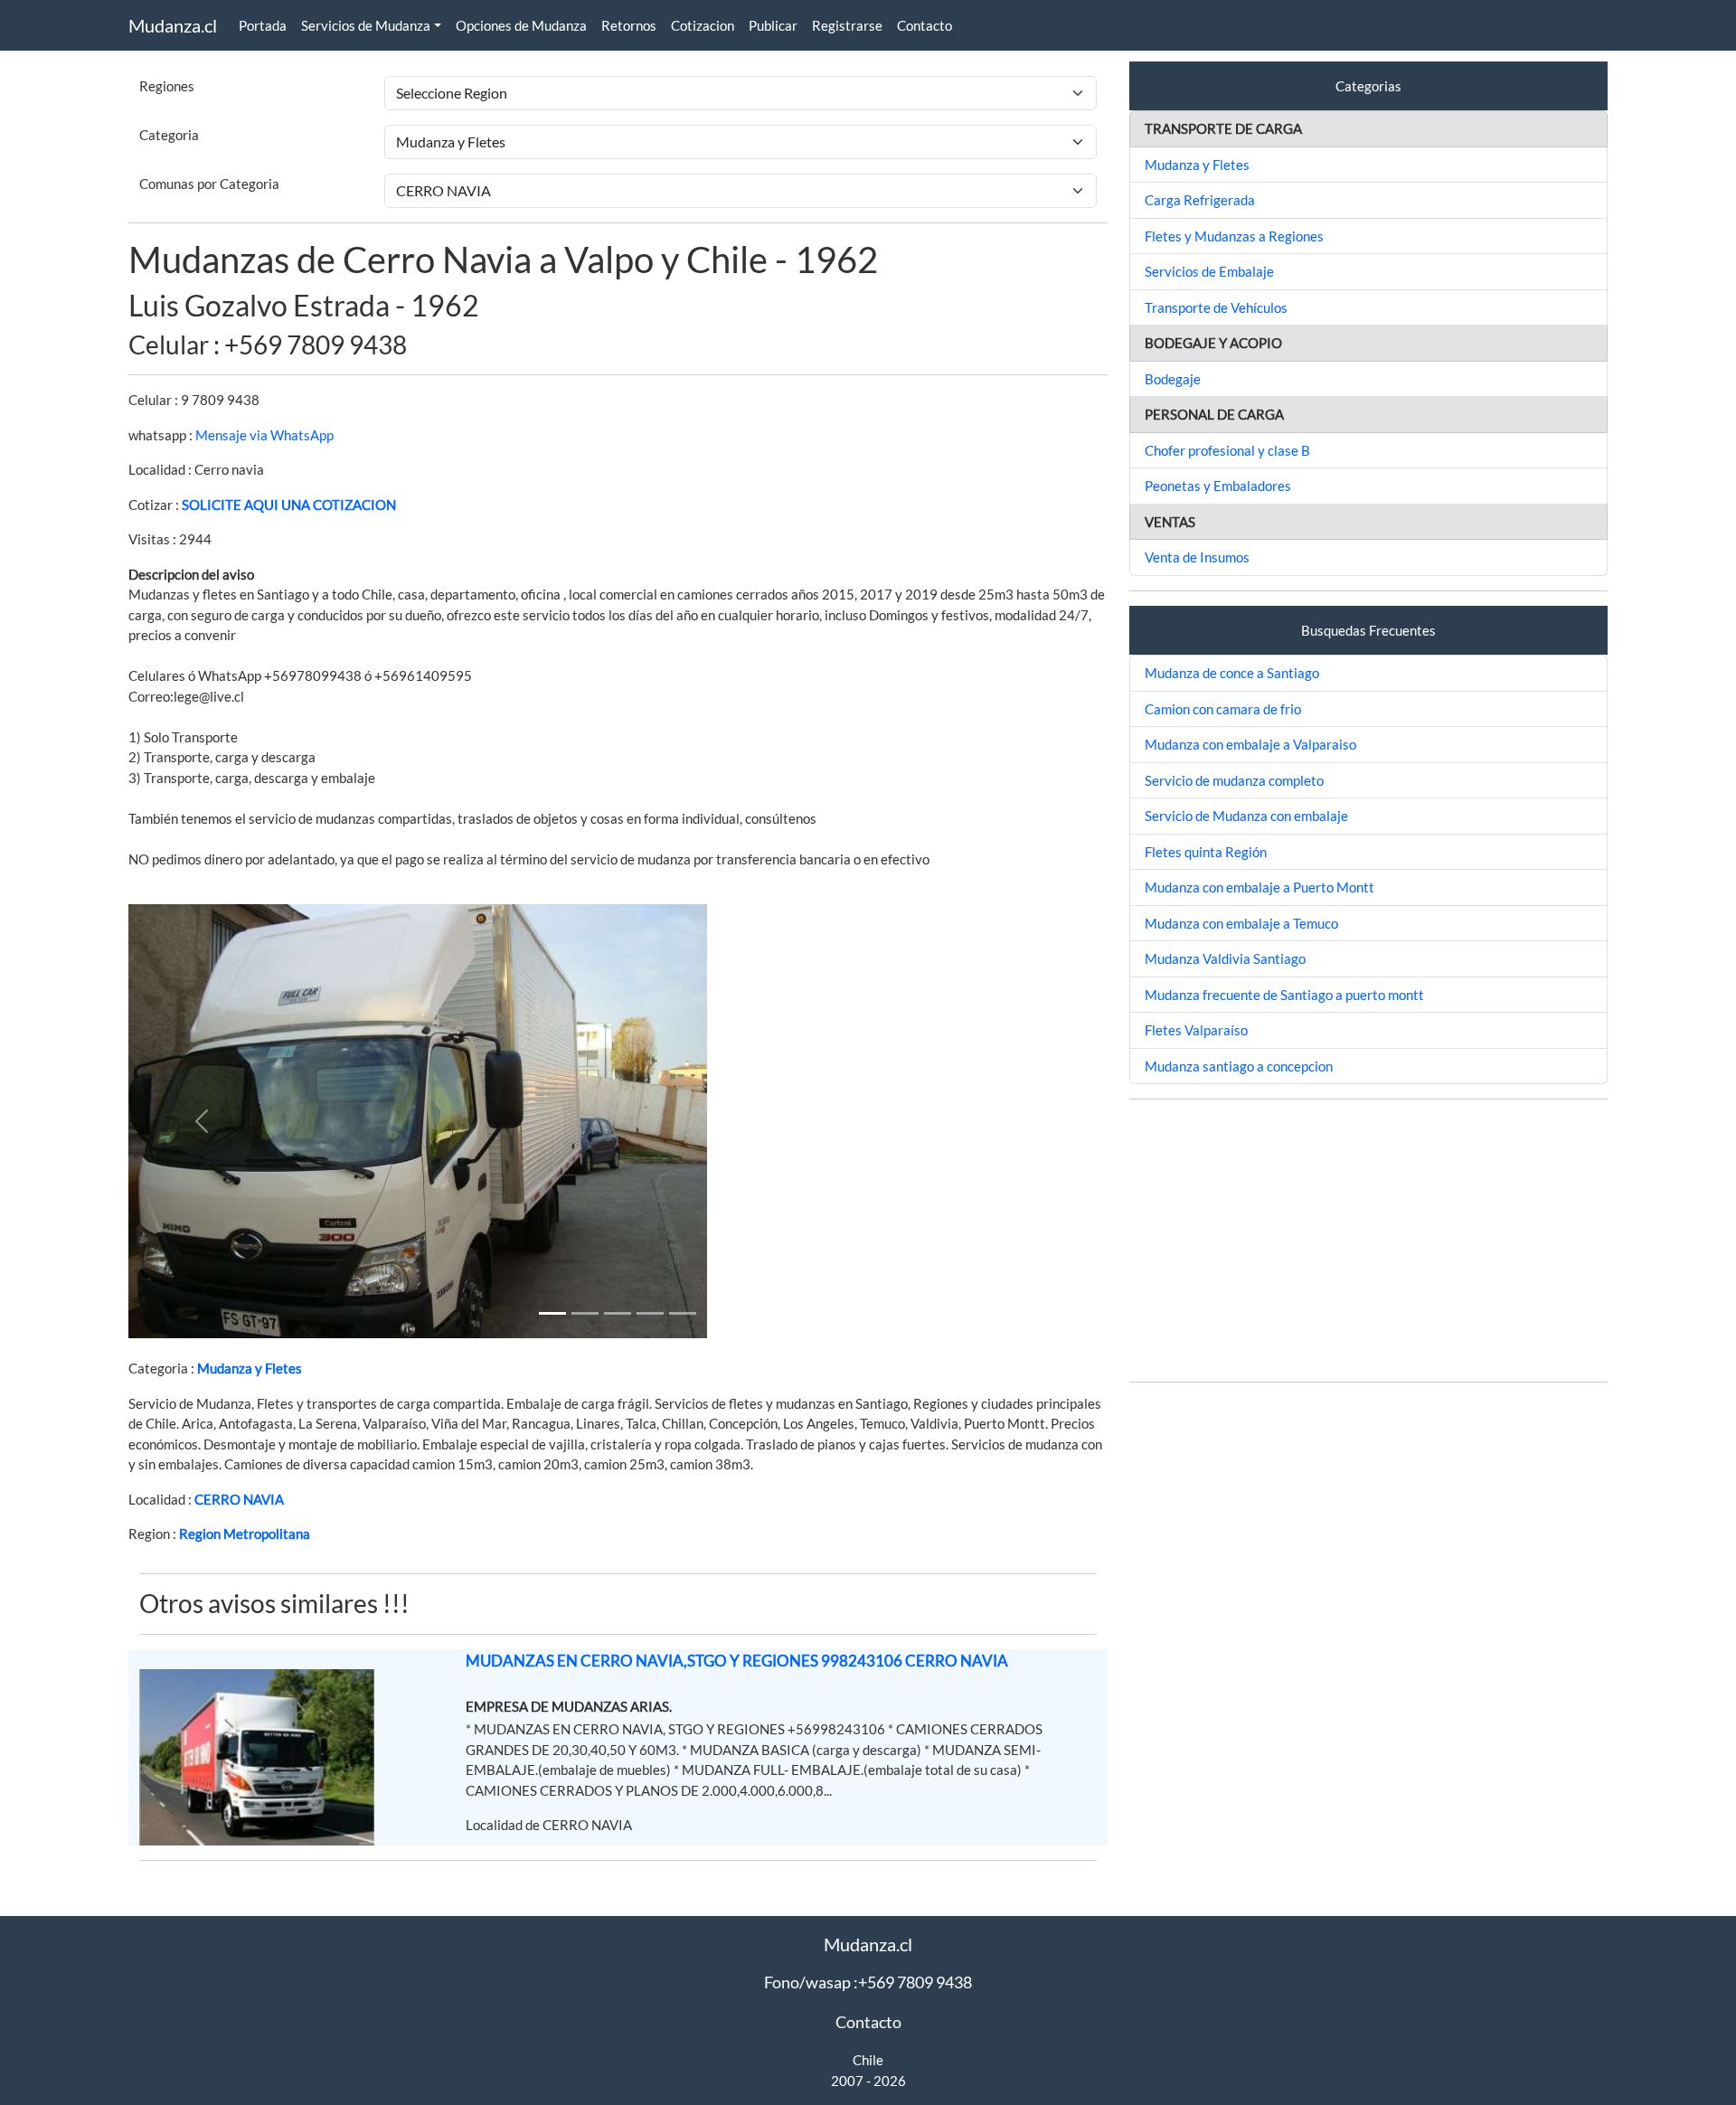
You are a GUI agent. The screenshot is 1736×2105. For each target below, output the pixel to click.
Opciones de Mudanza (521, 25)
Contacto (925, 25)
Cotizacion (703, 25)
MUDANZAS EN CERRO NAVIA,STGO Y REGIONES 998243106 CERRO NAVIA (737, 1661)
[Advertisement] (1368, 1241)
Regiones (167, 86)
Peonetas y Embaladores (1218, 486)
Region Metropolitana (245, 1534)
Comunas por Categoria (209, 184)
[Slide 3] (650, 1313)
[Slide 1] (552, 1313)
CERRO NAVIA (239, 1499)
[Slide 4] (683, 1313)
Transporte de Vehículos (1216, 307)
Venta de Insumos (1197, 557)
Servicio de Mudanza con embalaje (1246, 816)
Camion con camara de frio (1223, 709)
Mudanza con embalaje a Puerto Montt (1260, 887)
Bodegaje (1173, 379)
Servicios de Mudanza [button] (366, 25)
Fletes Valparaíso (1196, 1030)
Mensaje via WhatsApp (264, 435)
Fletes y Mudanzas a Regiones (1234, 236)
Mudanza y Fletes (250, 1368)
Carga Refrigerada (1200, 200)
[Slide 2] (618, 1313)
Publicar (773, 25)
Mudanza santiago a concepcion (1239, 1066)
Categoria (169, 135)
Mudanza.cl (173, 25)
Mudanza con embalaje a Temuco (1241, 923)
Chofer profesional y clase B (1227, 450)
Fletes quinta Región (1206, 852)
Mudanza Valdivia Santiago (1225, 958)
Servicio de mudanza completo (1234, 780)
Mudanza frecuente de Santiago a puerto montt (1284, 995)
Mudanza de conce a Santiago (1232, 673)
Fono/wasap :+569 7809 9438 (868, 1982)
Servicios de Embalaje (1209, 271)
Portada (263, 25)
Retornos (629, 25)
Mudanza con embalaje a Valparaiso (1250, 744)
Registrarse (847, 25)
